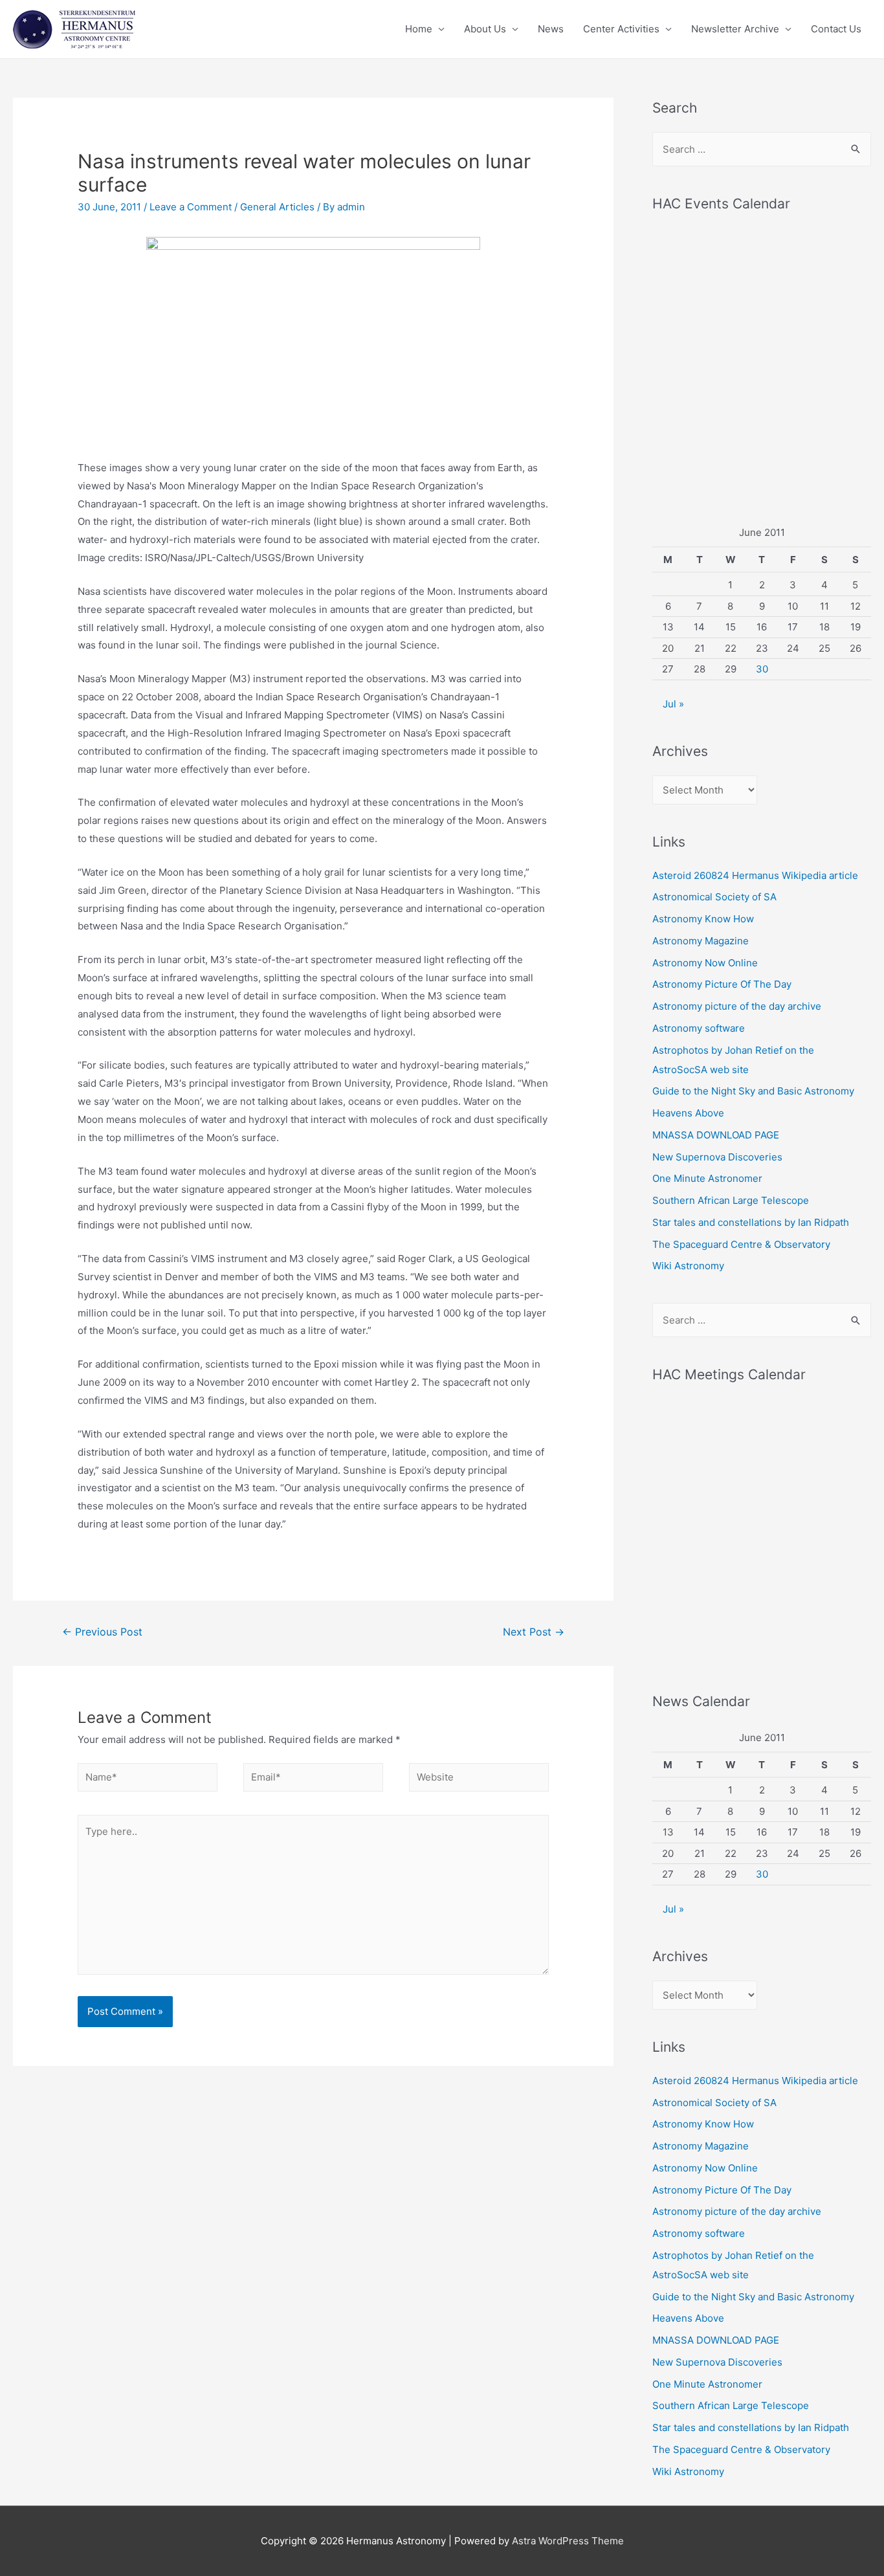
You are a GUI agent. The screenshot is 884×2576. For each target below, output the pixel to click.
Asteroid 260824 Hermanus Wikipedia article (755, 875)
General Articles (277, 207)
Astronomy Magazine (701, 941)
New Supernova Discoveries (717, 1157)
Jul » (673, 704)
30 (762, 669)
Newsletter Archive (735, 29)
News (551, 29)
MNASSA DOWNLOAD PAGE (716, 1135)
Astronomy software (699, 1028)
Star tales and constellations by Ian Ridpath (751, 1222)
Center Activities (621, 29)
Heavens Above (688, 1113)
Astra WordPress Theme (568, 2541)
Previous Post (102, 1632)
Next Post (534, 1632)
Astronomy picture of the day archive (737, 1006)
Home (419, 29)
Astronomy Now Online (705, 963)
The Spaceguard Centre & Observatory (741, 1244)
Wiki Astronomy (688, 1266)
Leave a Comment (191, 207)
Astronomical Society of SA (714, 897)
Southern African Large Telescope (731, 1200)
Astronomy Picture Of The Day (722, 984)
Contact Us (836, 29)
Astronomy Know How (703, 919)
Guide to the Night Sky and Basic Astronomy (753, 1091)
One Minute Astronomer (707, 1178)
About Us (485, 29)
